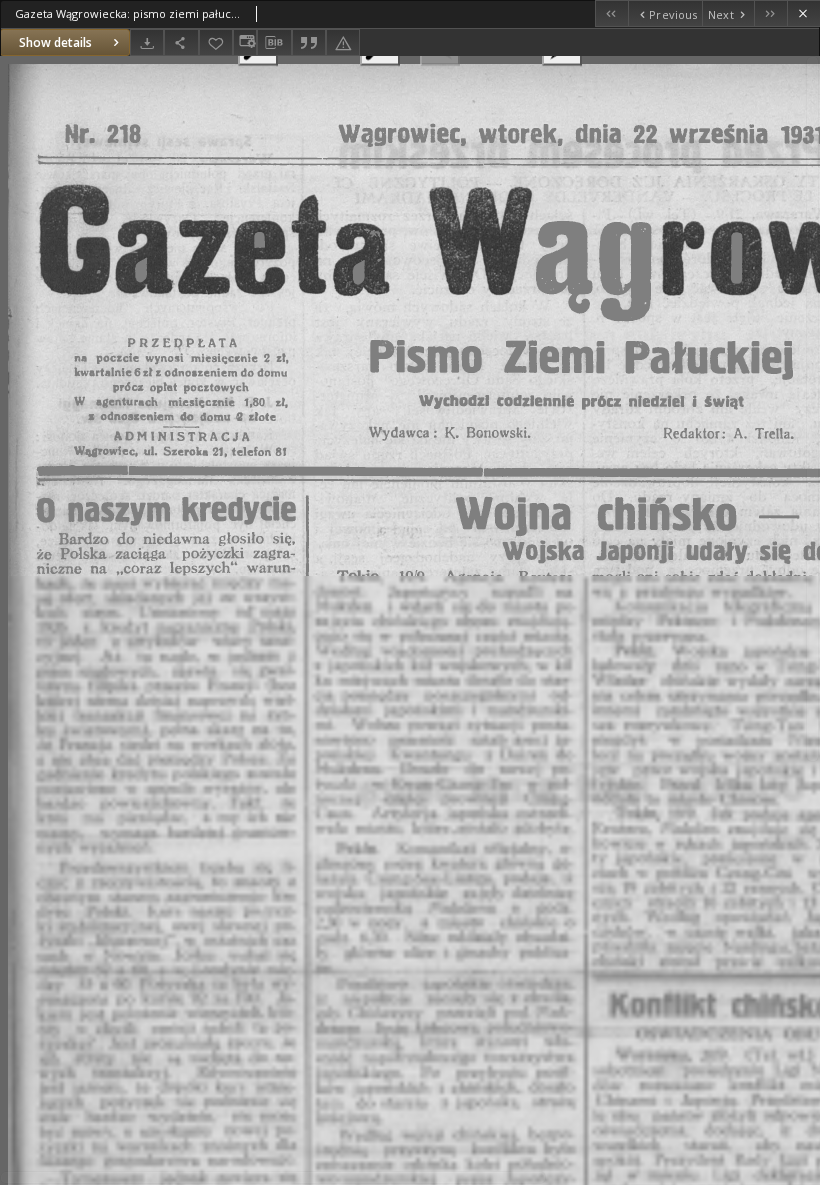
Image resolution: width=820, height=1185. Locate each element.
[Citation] (309, 42)
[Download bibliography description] (274, 43)
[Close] (803, 13)
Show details (55, 42)
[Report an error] (343, 42)
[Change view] (245, 42)
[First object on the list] (611, 13)
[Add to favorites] (216, 42)
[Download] (147, 42)
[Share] (181, 42)
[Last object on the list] (770, 13)
